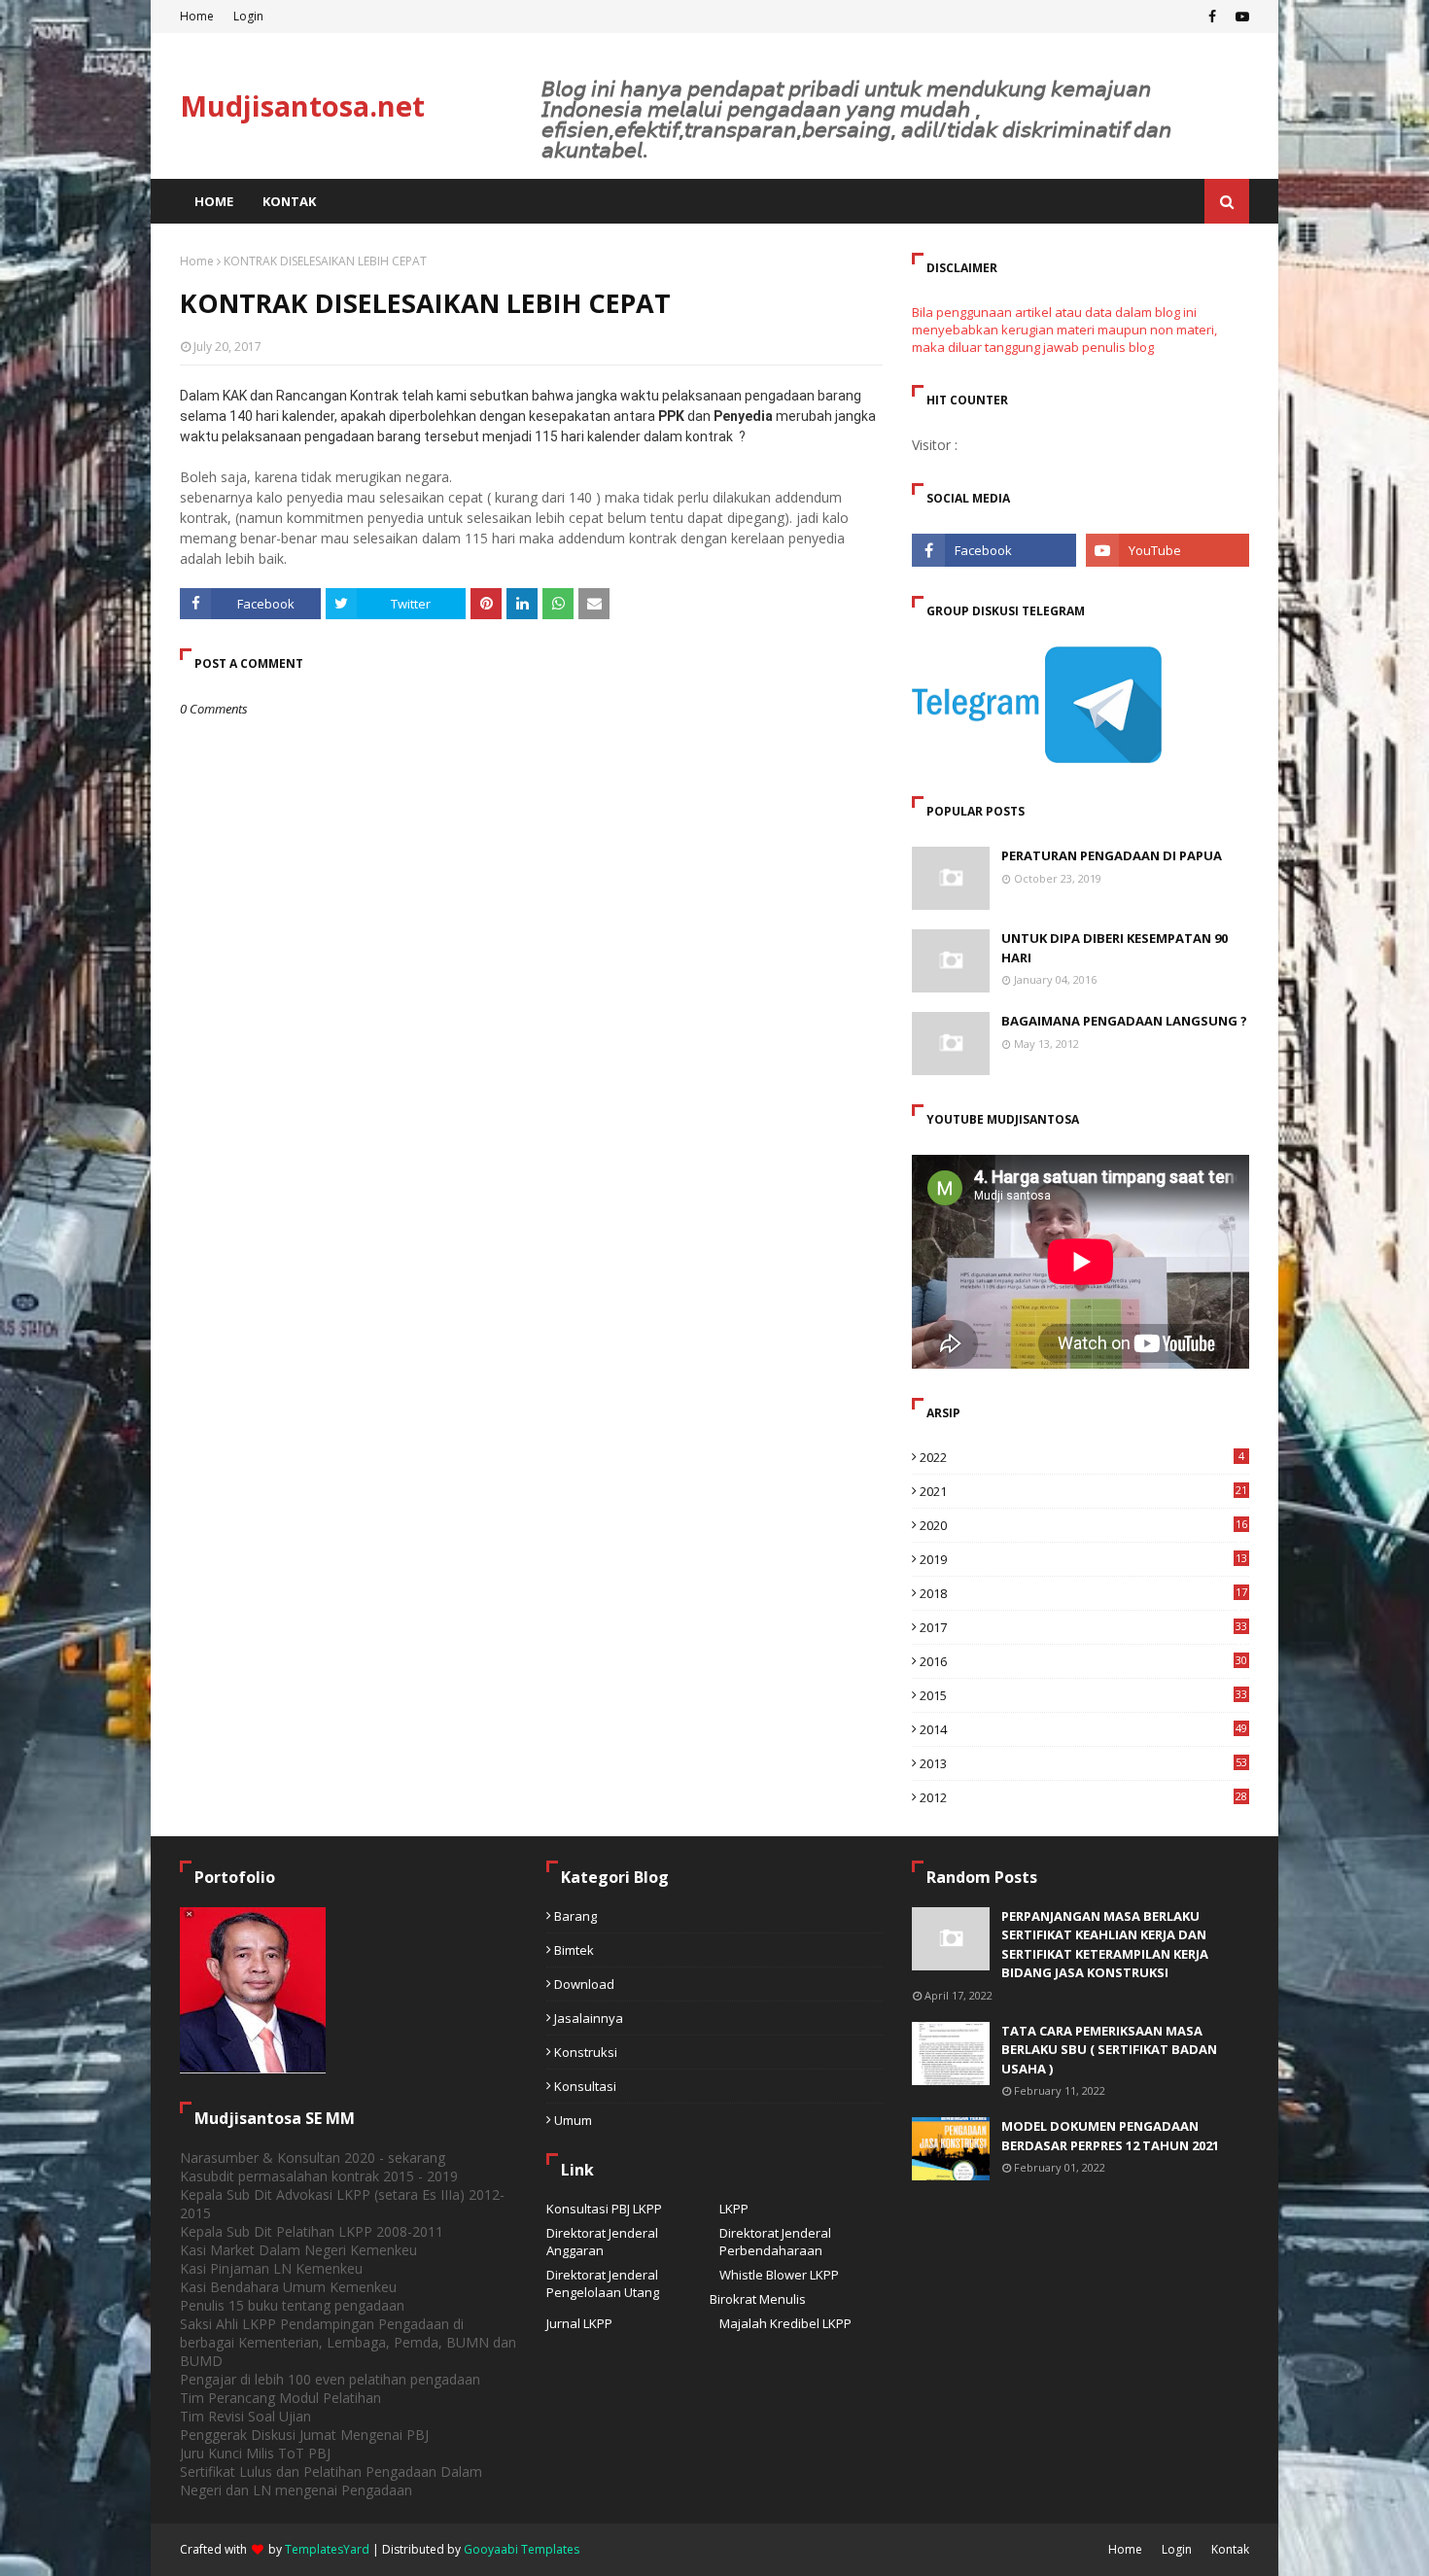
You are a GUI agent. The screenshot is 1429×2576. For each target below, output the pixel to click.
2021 (1083, 1491)
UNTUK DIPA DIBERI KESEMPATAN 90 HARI (1115, 948)
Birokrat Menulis (758, 2299)
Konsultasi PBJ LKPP (604, 2209)
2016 (1083, 1661)
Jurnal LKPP (579, 2323)
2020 (1083, 1525)
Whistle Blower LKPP (779, 2275)
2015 (1083, 1695)
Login (248, 16)
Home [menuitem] (214, 201)
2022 (1082, 1457)
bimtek (574, 1950)
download (584, 1984)
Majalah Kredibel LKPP (785, 2323)
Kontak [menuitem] (289, 201)
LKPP (734, 2209)
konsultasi (585, 2086)
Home (197, 16)
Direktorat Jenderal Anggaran (602, 2242)
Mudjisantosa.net (302, 105)
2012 (1083, 1797)
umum (573, 2120)
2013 (1083, 1763)
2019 (1083, 1559)
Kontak (1230, 2549)
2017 (1083, 1627)
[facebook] (1212, 17)
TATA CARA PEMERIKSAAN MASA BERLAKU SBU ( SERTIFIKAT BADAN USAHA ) (1109, 2050)
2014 (1083, 1729)
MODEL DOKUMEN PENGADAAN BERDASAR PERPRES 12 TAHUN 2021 (1110, 2136)
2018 (1083, 1593)
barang (575, 1916)
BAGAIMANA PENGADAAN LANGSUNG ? (1124, 1021)
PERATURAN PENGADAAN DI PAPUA (1112, 855)
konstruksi (586, 2052)
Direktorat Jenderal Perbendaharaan (775, 2242)
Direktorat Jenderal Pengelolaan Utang (603, 2283)
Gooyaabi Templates (522, 2549)
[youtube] (1240, 17)
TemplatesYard (327, 2549)
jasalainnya (589, 2018)
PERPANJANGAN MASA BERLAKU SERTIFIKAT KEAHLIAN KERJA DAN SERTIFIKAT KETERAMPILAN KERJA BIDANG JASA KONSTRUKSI (1105, 1945)
